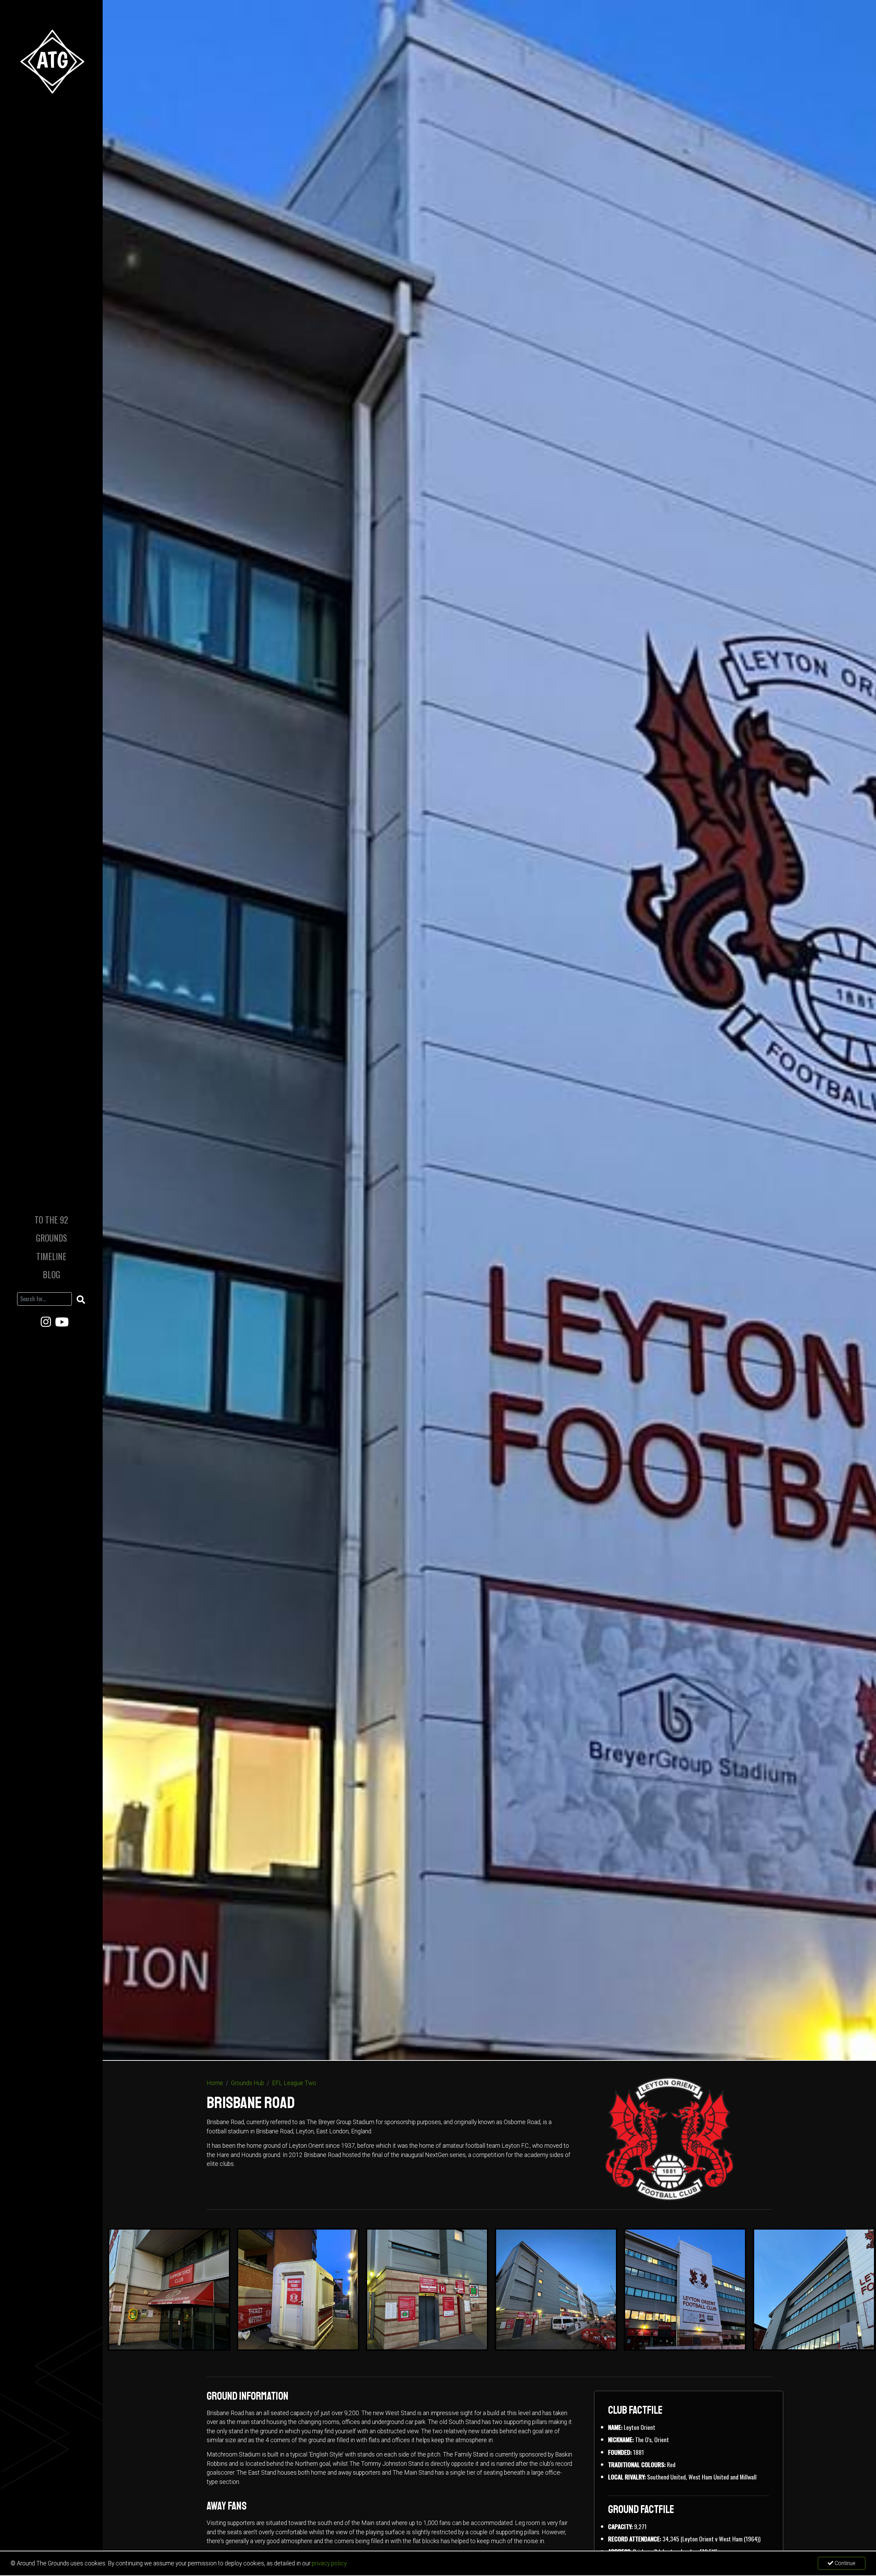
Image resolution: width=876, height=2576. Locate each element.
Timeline (51, 1256)
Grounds (51, 1238)
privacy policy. (330, 2563)
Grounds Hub (248, 2083)
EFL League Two (294, 2083)
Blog (51, 1274)
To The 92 (51, 1220)
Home (215, 2083)
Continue (844, 2563)
